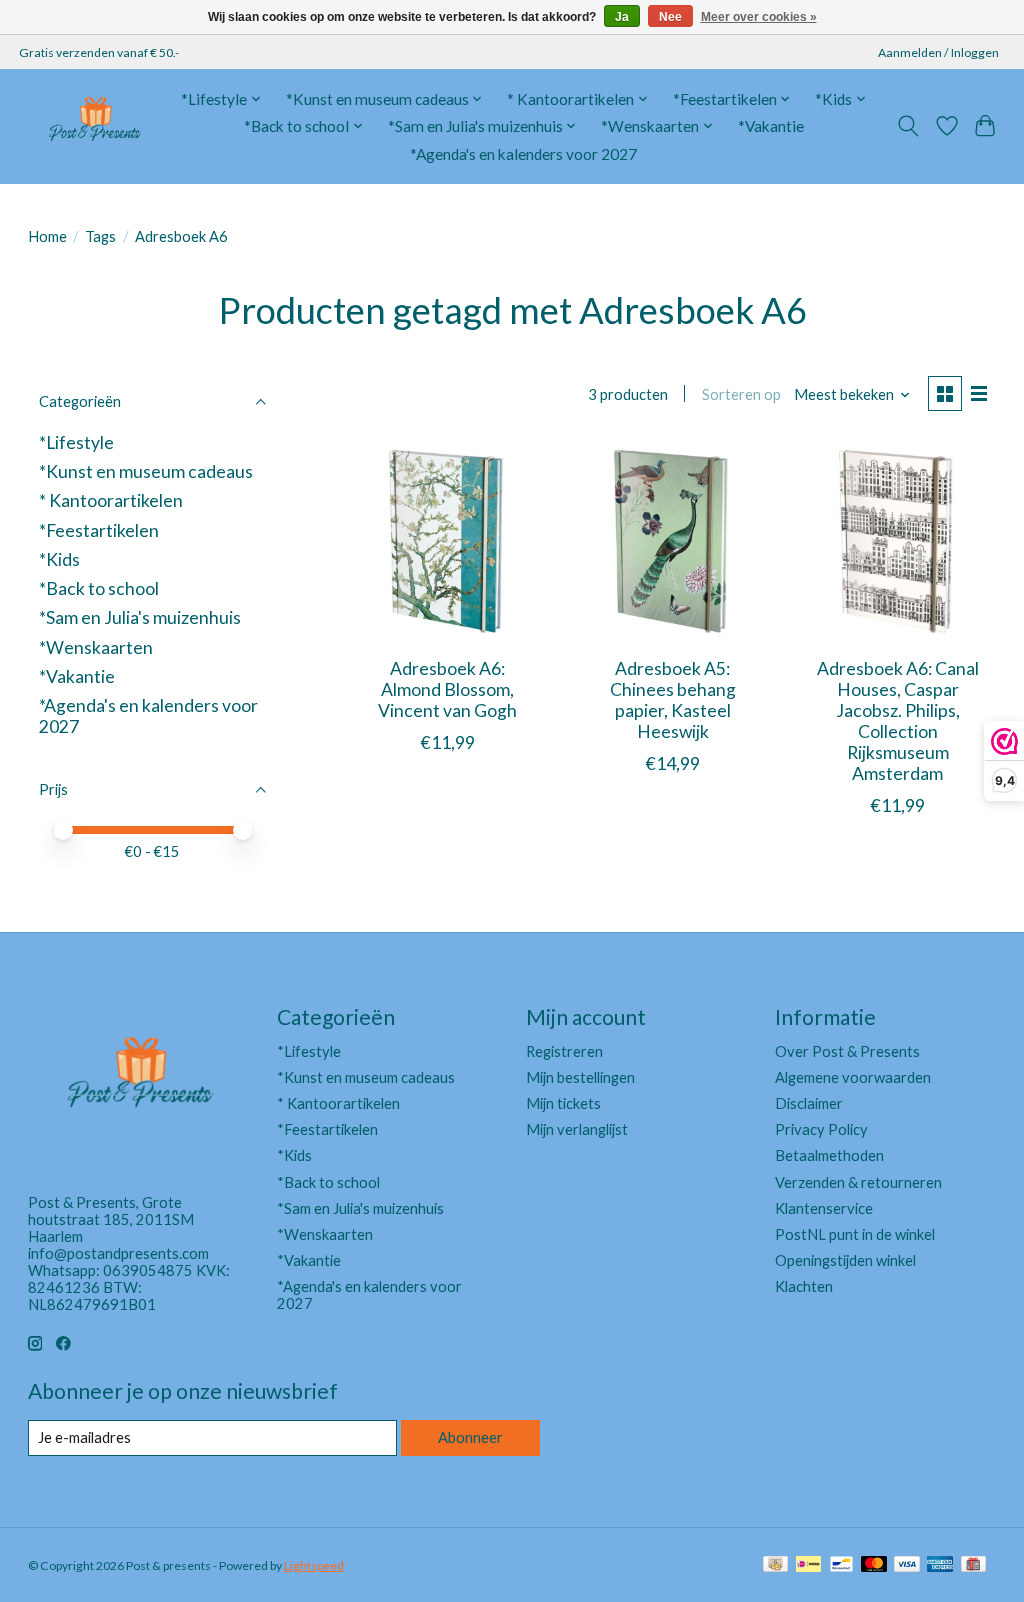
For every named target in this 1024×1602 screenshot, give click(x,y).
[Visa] (907, 1565)
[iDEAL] (808, 1565)
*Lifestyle (76, 442)
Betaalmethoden (829, 1155)
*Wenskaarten (96, 647)
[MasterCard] (874, 1565)
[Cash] (775, 1565)
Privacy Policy (821, 1129)
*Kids (59, 559)
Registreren (564, 1051)
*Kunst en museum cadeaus (146, 471)
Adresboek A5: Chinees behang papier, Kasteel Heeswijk (673, 700)
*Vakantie (771, 126)
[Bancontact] (841, 1565)
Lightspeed (314, 1565)
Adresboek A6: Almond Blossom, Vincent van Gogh (447, 689)
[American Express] (940, 1565)
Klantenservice (824, 1208)
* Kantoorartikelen (111, 500)
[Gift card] (973, 1565)
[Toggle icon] (907, 126)
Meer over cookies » (759, 17)
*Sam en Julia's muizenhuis (140, 617)
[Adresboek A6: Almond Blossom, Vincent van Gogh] (447, 542)
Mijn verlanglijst (577, 1129)
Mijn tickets (563, 1103)
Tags (100, 236)
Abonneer (470, 1437)
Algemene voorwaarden (853, 1077)
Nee (670, 17)
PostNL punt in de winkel (855, 1234)
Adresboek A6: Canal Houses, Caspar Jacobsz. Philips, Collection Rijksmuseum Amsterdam (898, 721)
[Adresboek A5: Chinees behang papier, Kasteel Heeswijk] (672, 542)
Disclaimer (809, 1103)
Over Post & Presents (847, 1051)
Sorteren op (741, 394)
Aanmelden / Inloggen (938, 52)
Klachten (804, 1286)
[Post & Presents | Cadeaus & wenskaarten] (94, 126)
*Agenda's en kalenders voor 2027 (523, 154)
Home (47, 236)
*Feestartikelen (99, 530)
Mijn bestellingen (580, 1077)
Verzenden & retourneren (858, 1182)
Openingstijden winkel (845, 1260)
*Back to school (99, 588)
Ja (622, 17)
